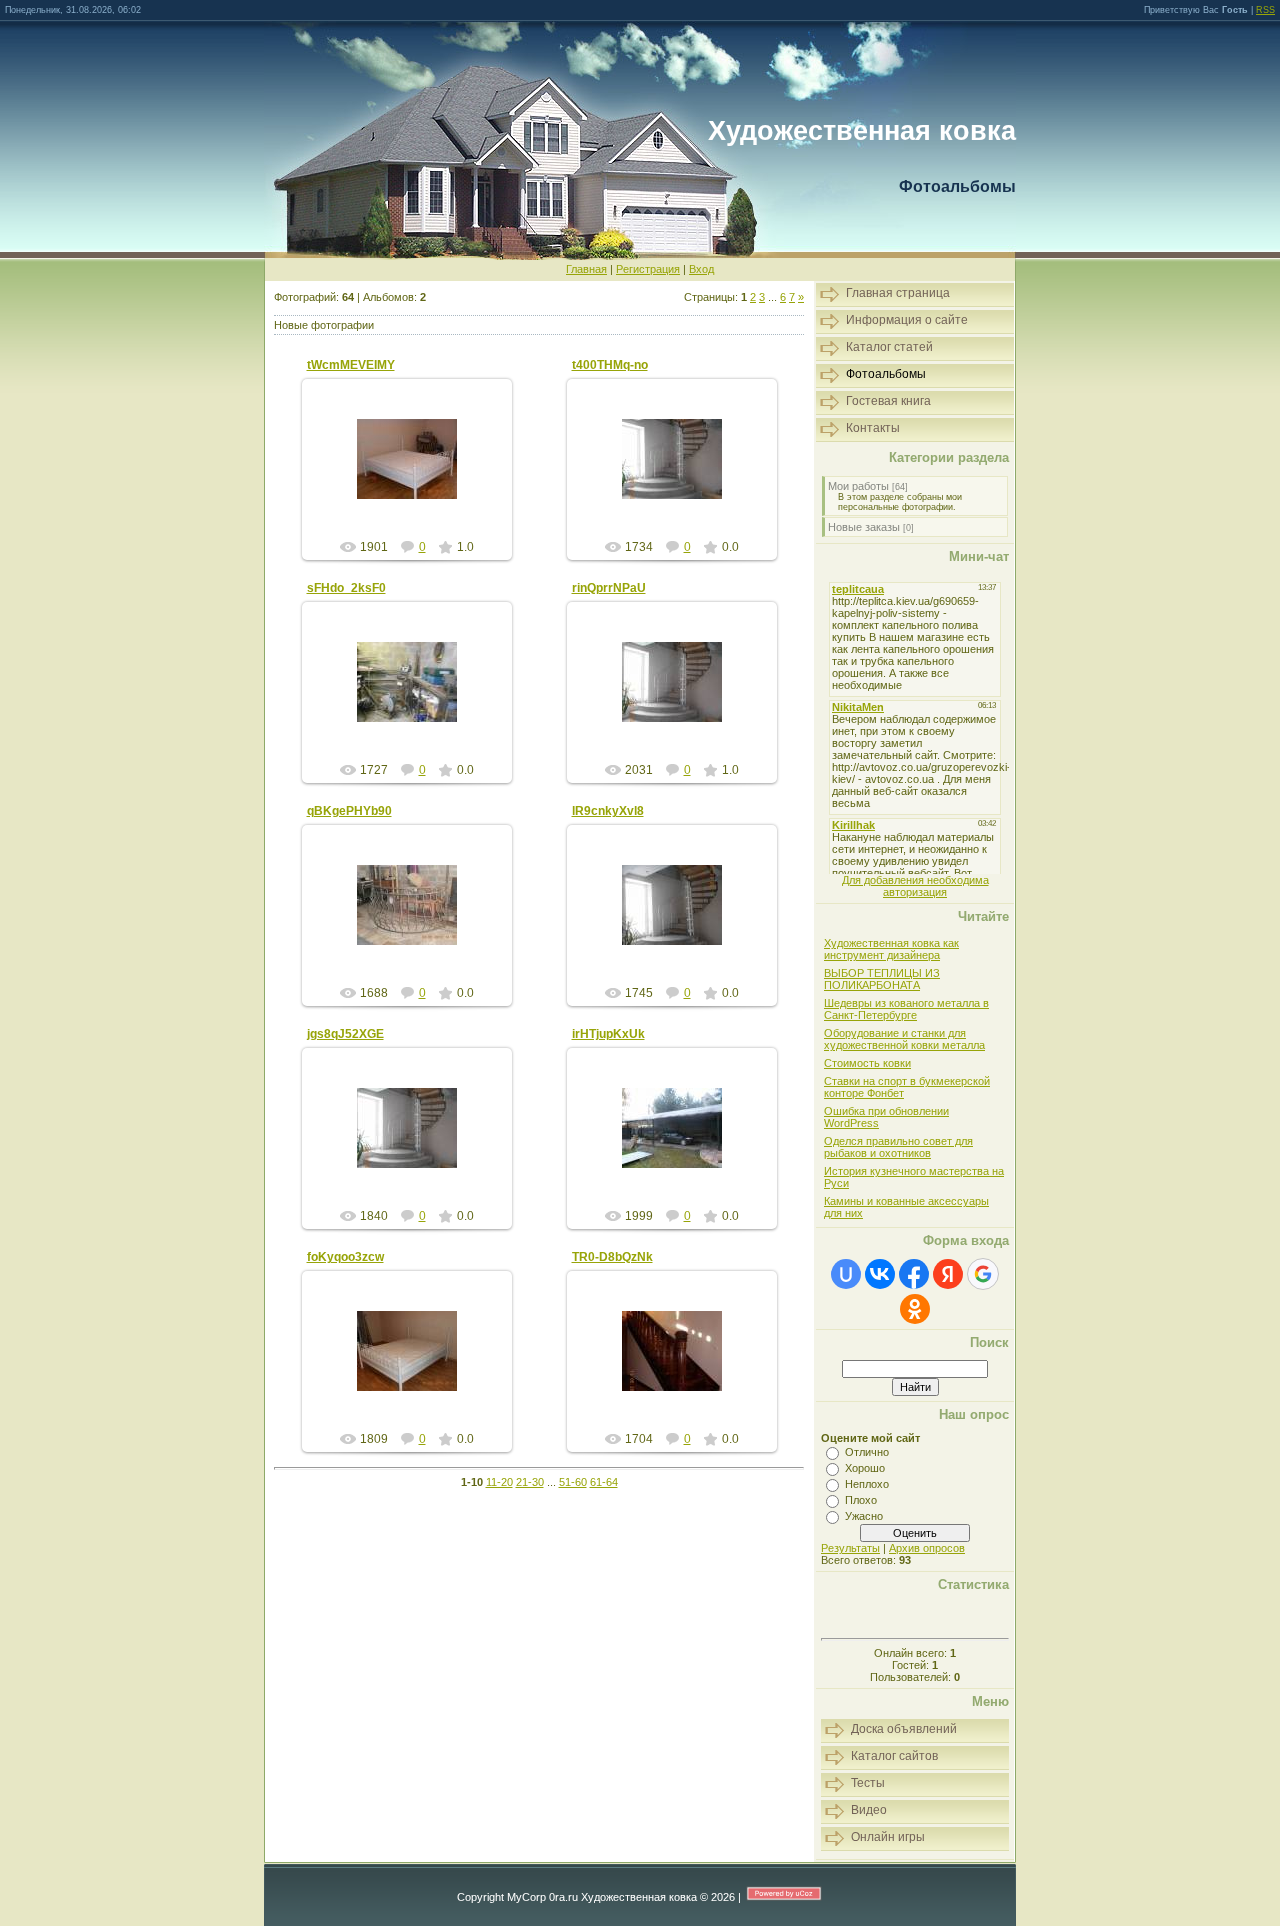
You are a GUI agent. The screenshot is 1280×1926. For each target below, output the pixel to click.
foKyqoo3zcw (345, 1257)
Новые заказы (864, 527)
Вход (701, 269)
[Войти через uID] (846, 1274)
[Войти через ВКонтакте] (880, 1274)
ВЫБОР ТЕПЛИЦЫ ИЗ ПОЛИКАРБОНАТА (882, 979)
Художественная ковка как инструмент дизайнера (891, 949)
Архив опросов (927, 1548)
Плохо (861, 1500)
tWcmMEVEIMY (351, 365)
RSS (1265, 10)
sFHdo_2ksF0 (346, 588)
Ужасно (864, 1516)
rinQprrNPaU (609, 588)
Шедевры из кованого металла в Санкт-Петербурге (906, 1009)
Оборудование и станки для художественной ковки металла (904, 1039)
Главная (586, 269)
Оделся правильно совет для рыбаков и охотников (898, 1147)
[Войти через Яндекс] (948, 1274)
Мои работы (858, 486)
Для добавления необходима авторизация (915, 886)
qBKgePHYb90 (349, 811)
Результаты (850, 1548)
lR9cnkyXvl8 (608, 811)
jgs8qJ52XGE (345, 1034)
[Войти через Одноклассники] (915, 1309)
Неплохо (867, 1484)
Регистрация (648, 269)
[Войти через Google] (983, 1274)
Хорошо (865, 1468)
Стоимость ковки (867, 1063)
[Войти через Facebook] (914, 1274)
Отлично (867, 1452)
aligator (415, 475)
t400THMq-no (610, 365)
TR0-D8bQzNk (612, 1257)
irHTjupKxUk (608, 1034)
